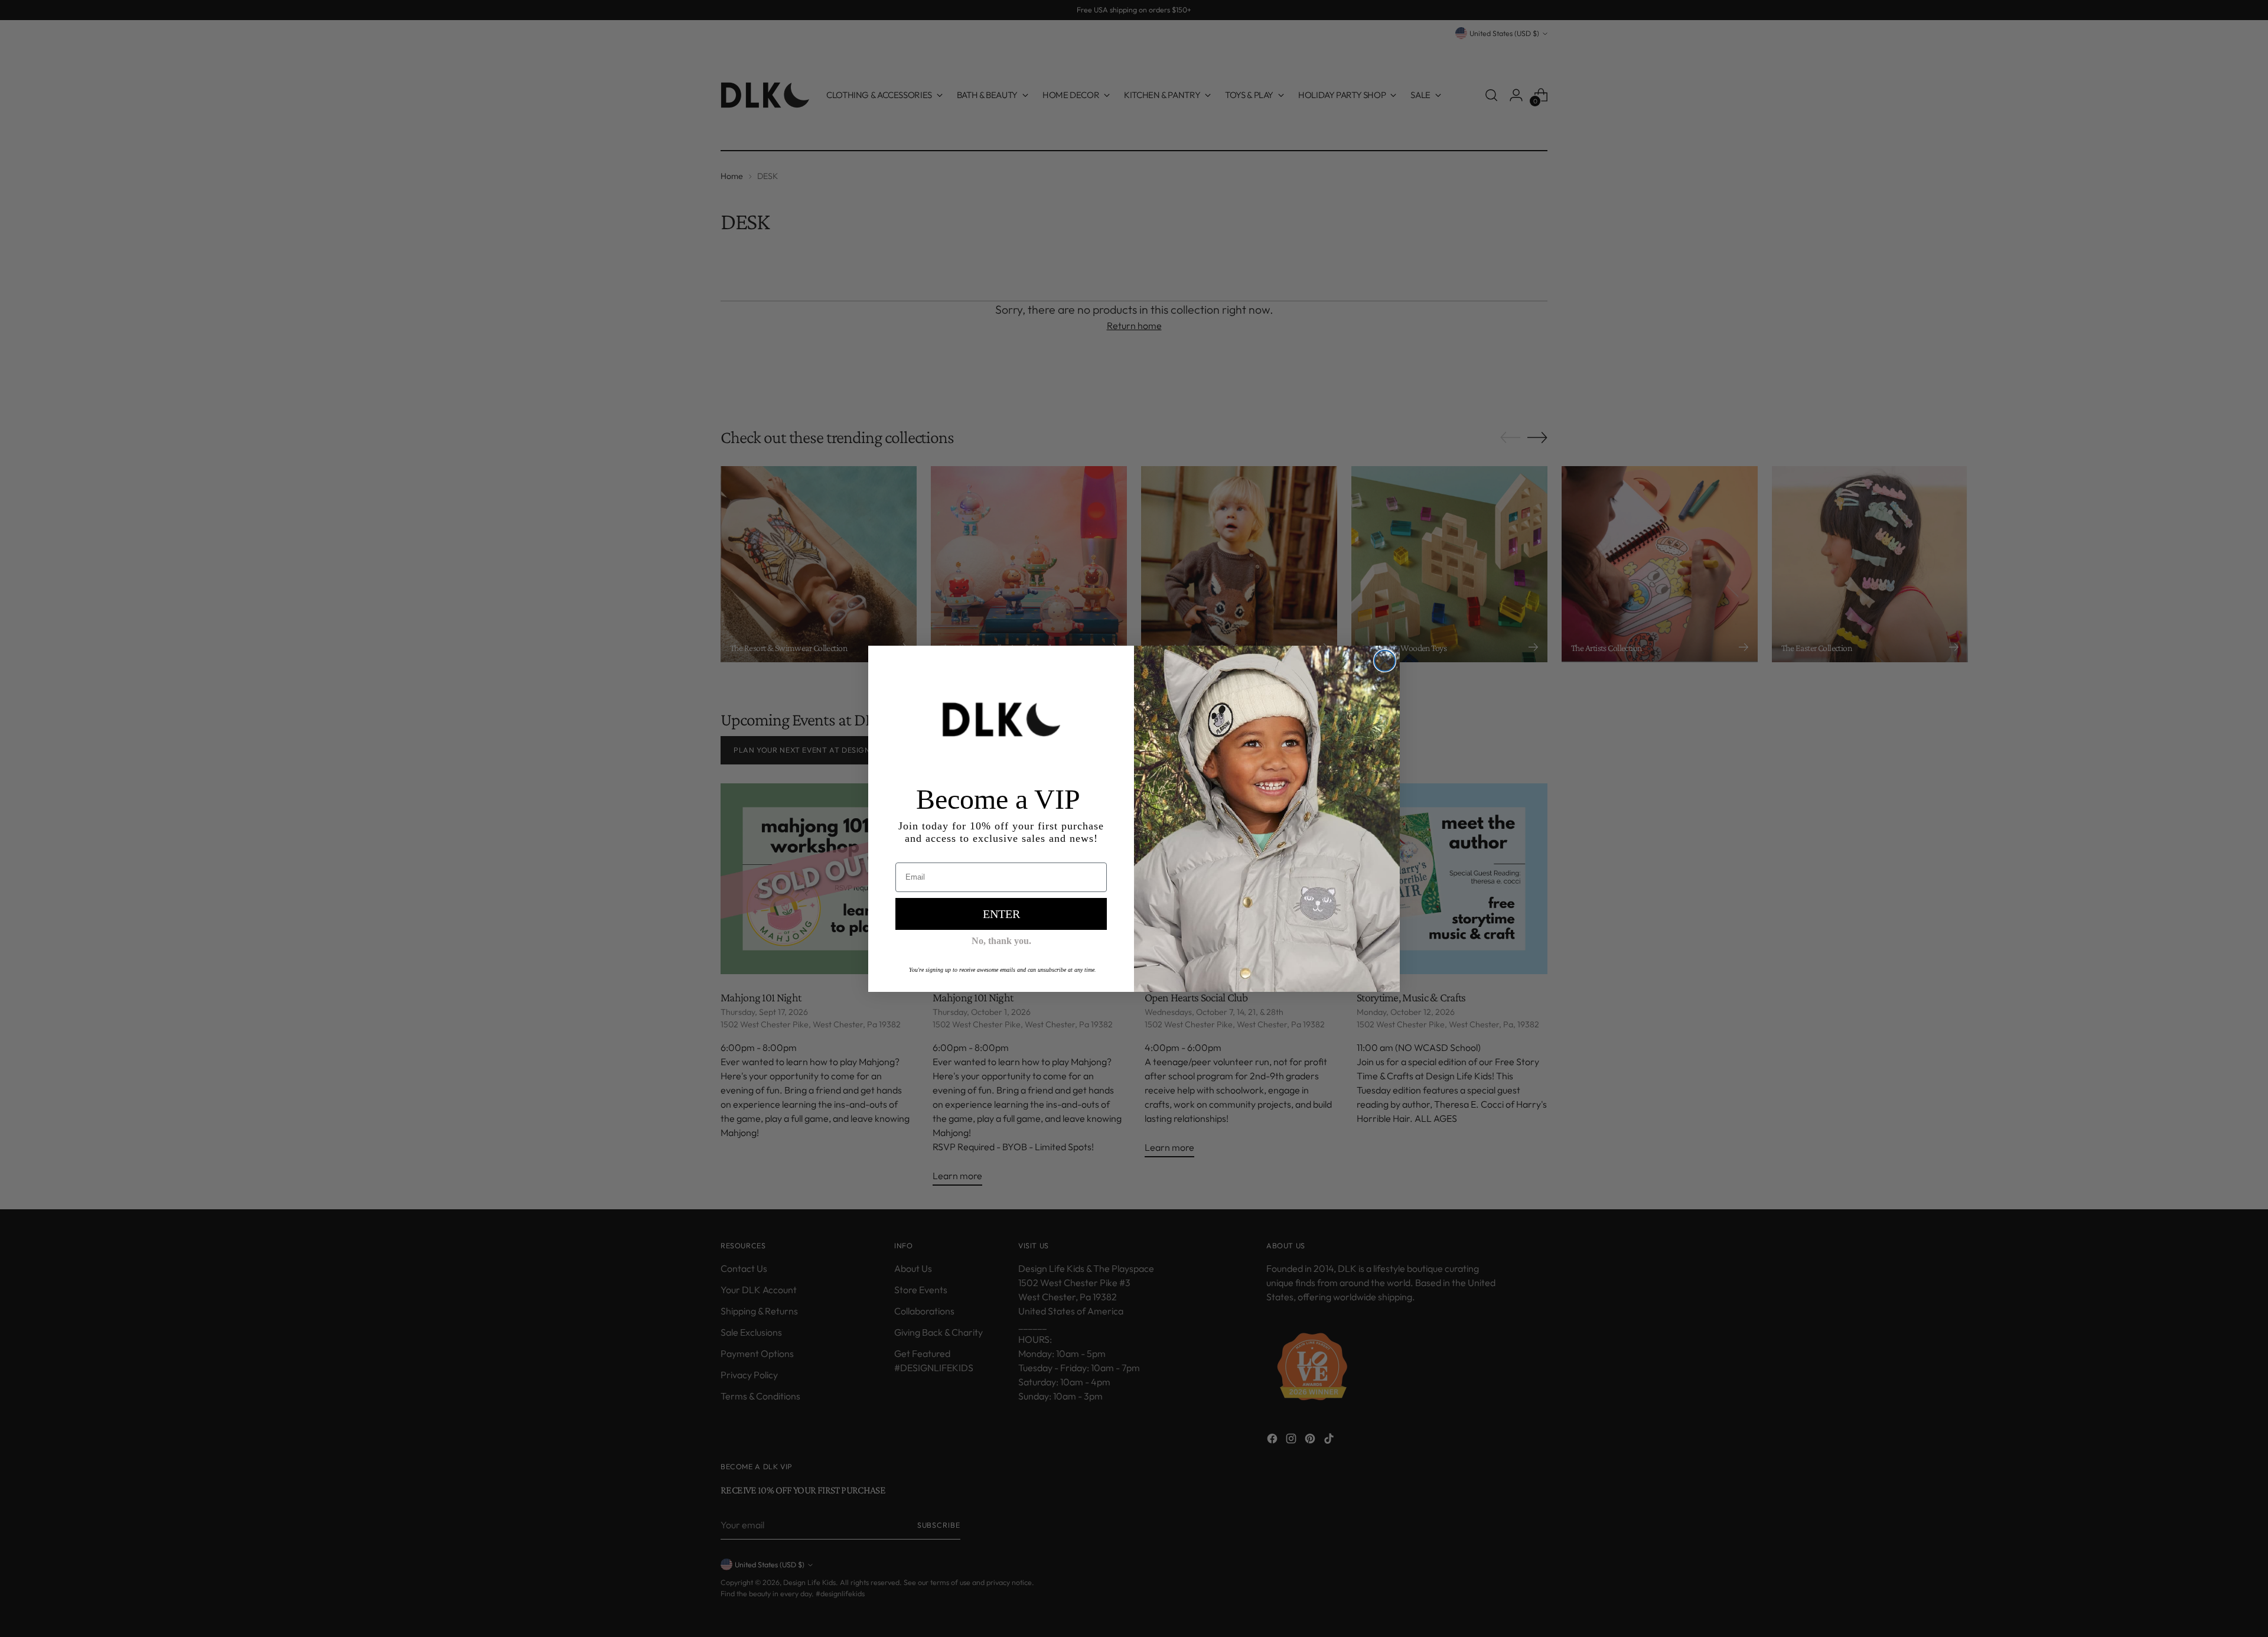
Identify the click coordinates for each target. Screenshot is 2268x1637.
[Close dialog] (1385, 661)
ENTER (1001, 914)
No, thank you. (1001, 941)
